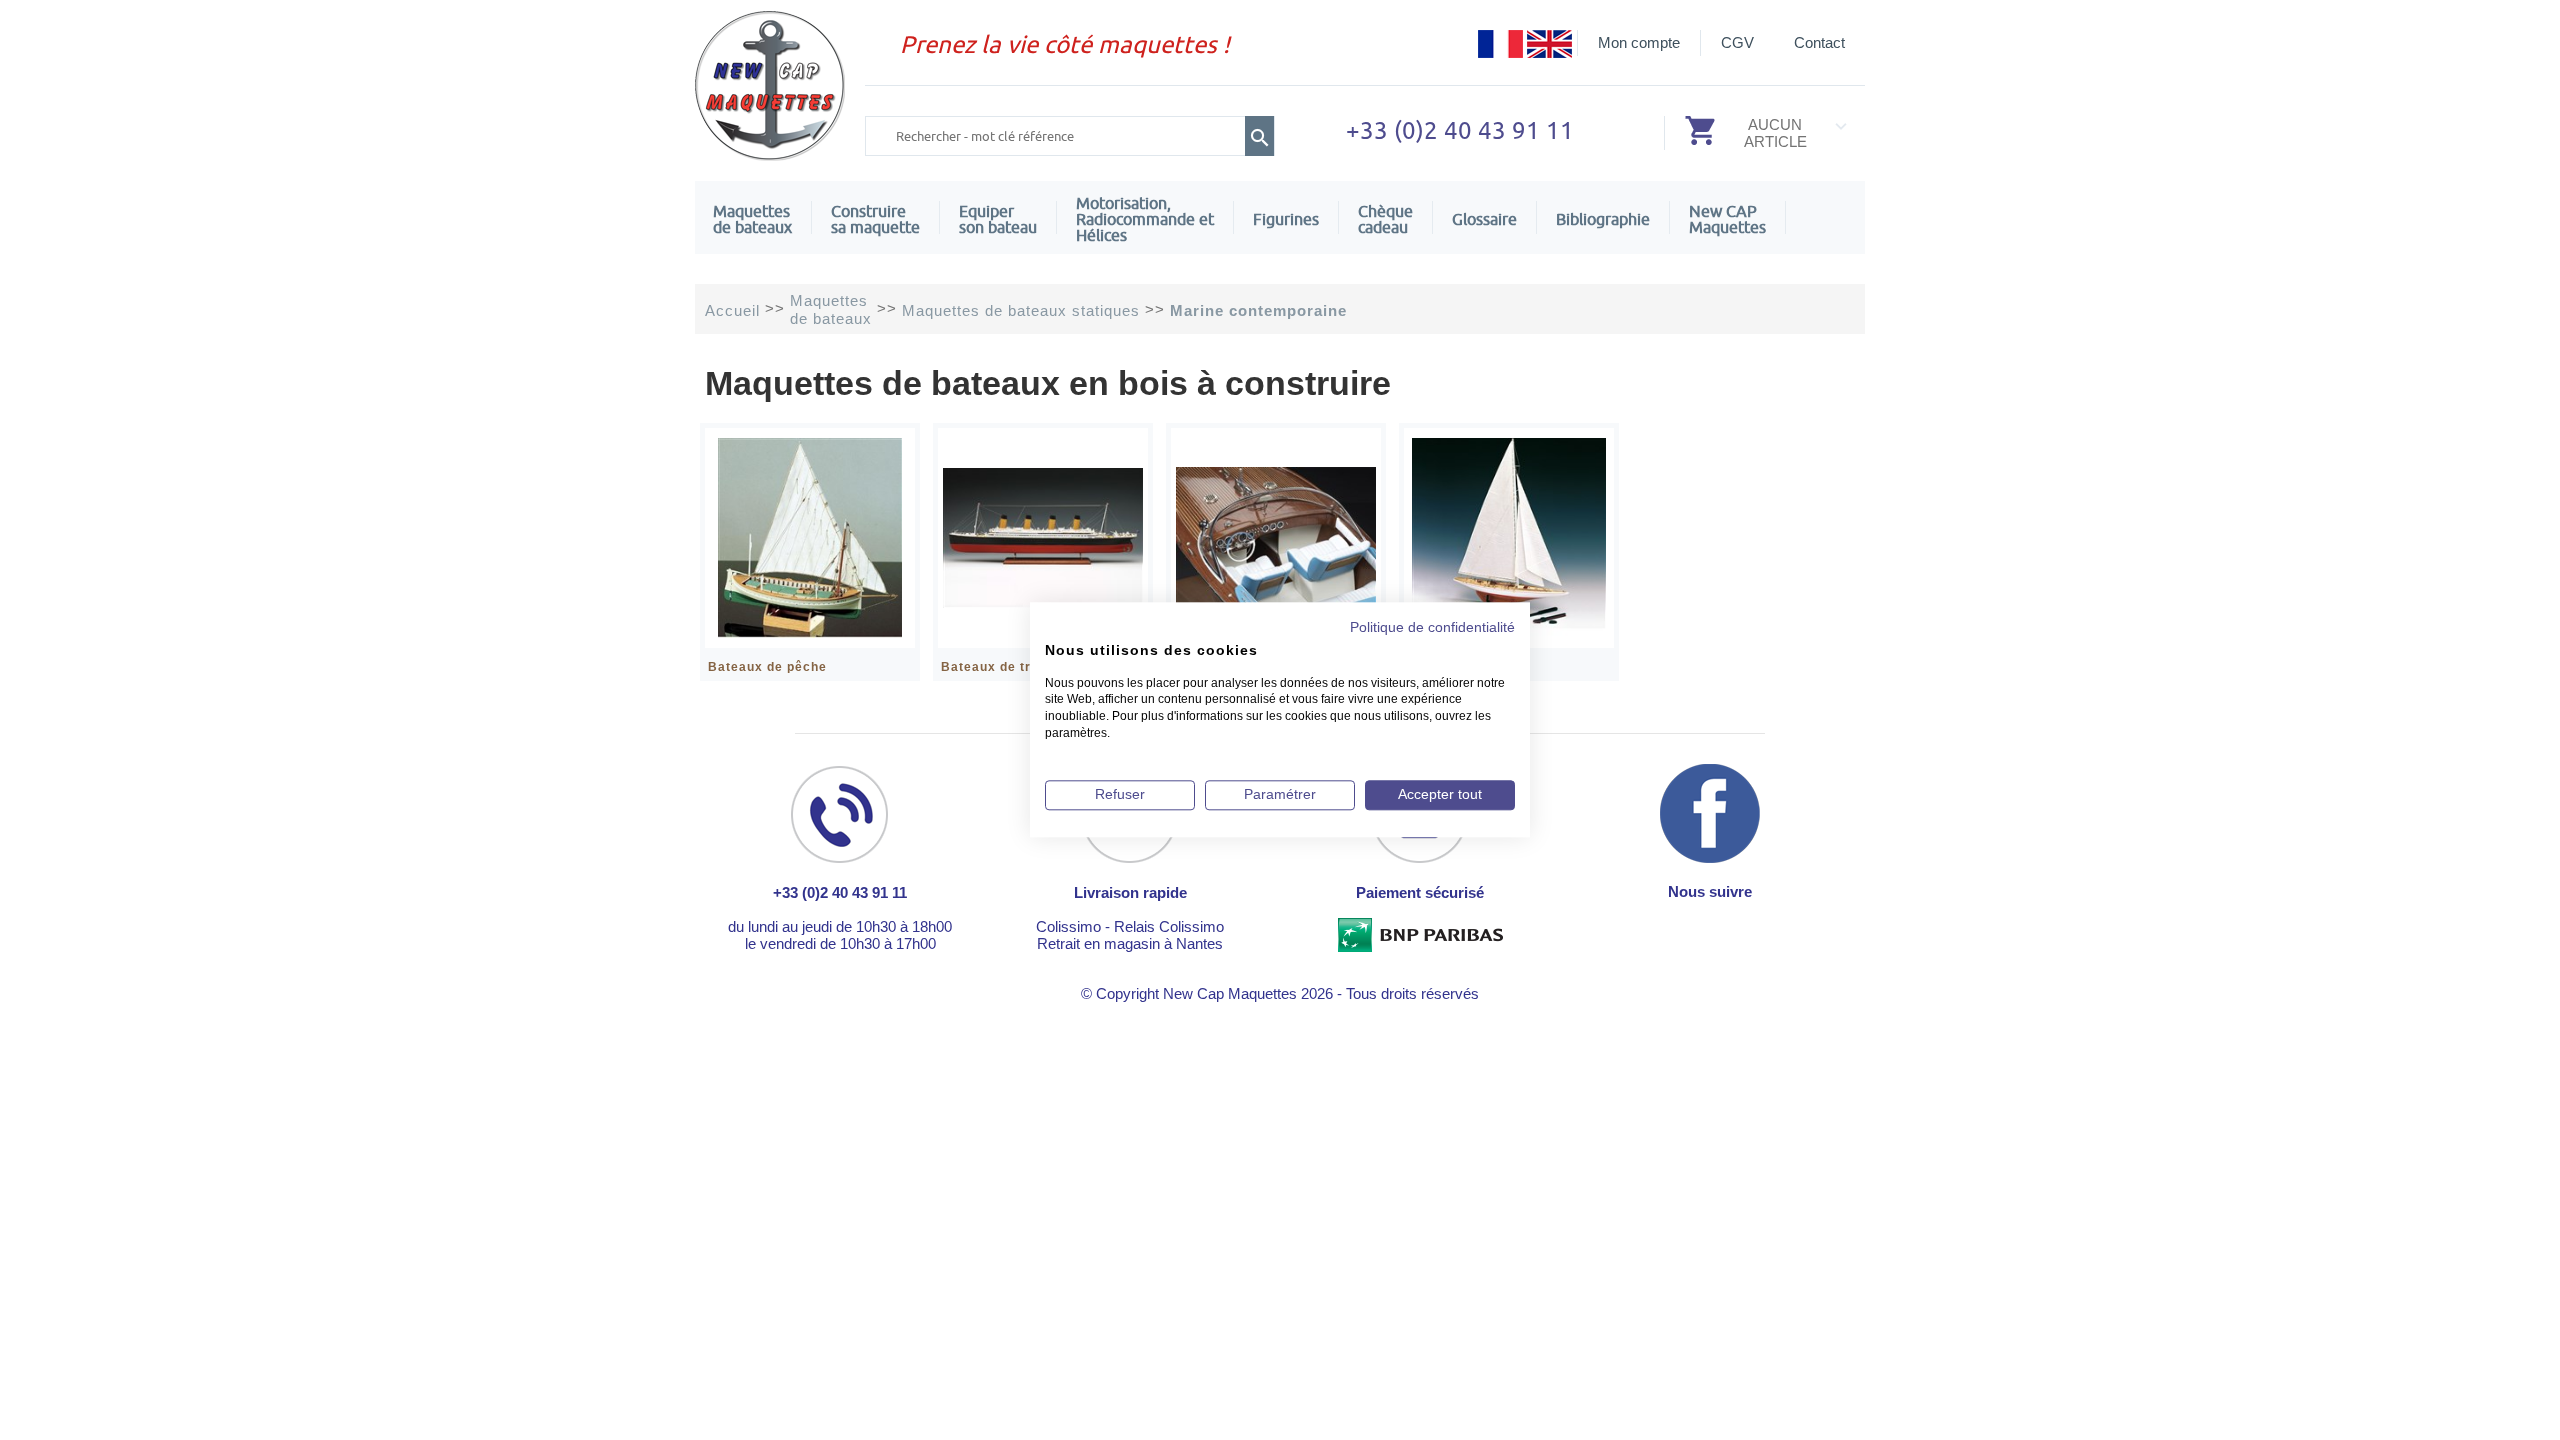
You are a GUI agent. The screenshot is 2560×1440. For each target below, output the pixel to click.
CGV (1737, 42)
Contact (1819, 42)
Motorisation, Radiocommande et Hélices (1145, 219)
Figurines (1286, 219)
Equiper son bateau (998, 219)
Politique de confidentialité (1432, 627)
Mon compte (1639, 42)
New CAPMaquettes (1727, 219)
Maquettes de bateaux (752, 219)
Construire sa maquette (875, 219)
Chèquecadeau (1385, 219)
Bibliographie (1603, 219)
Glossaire (1484, 219)
